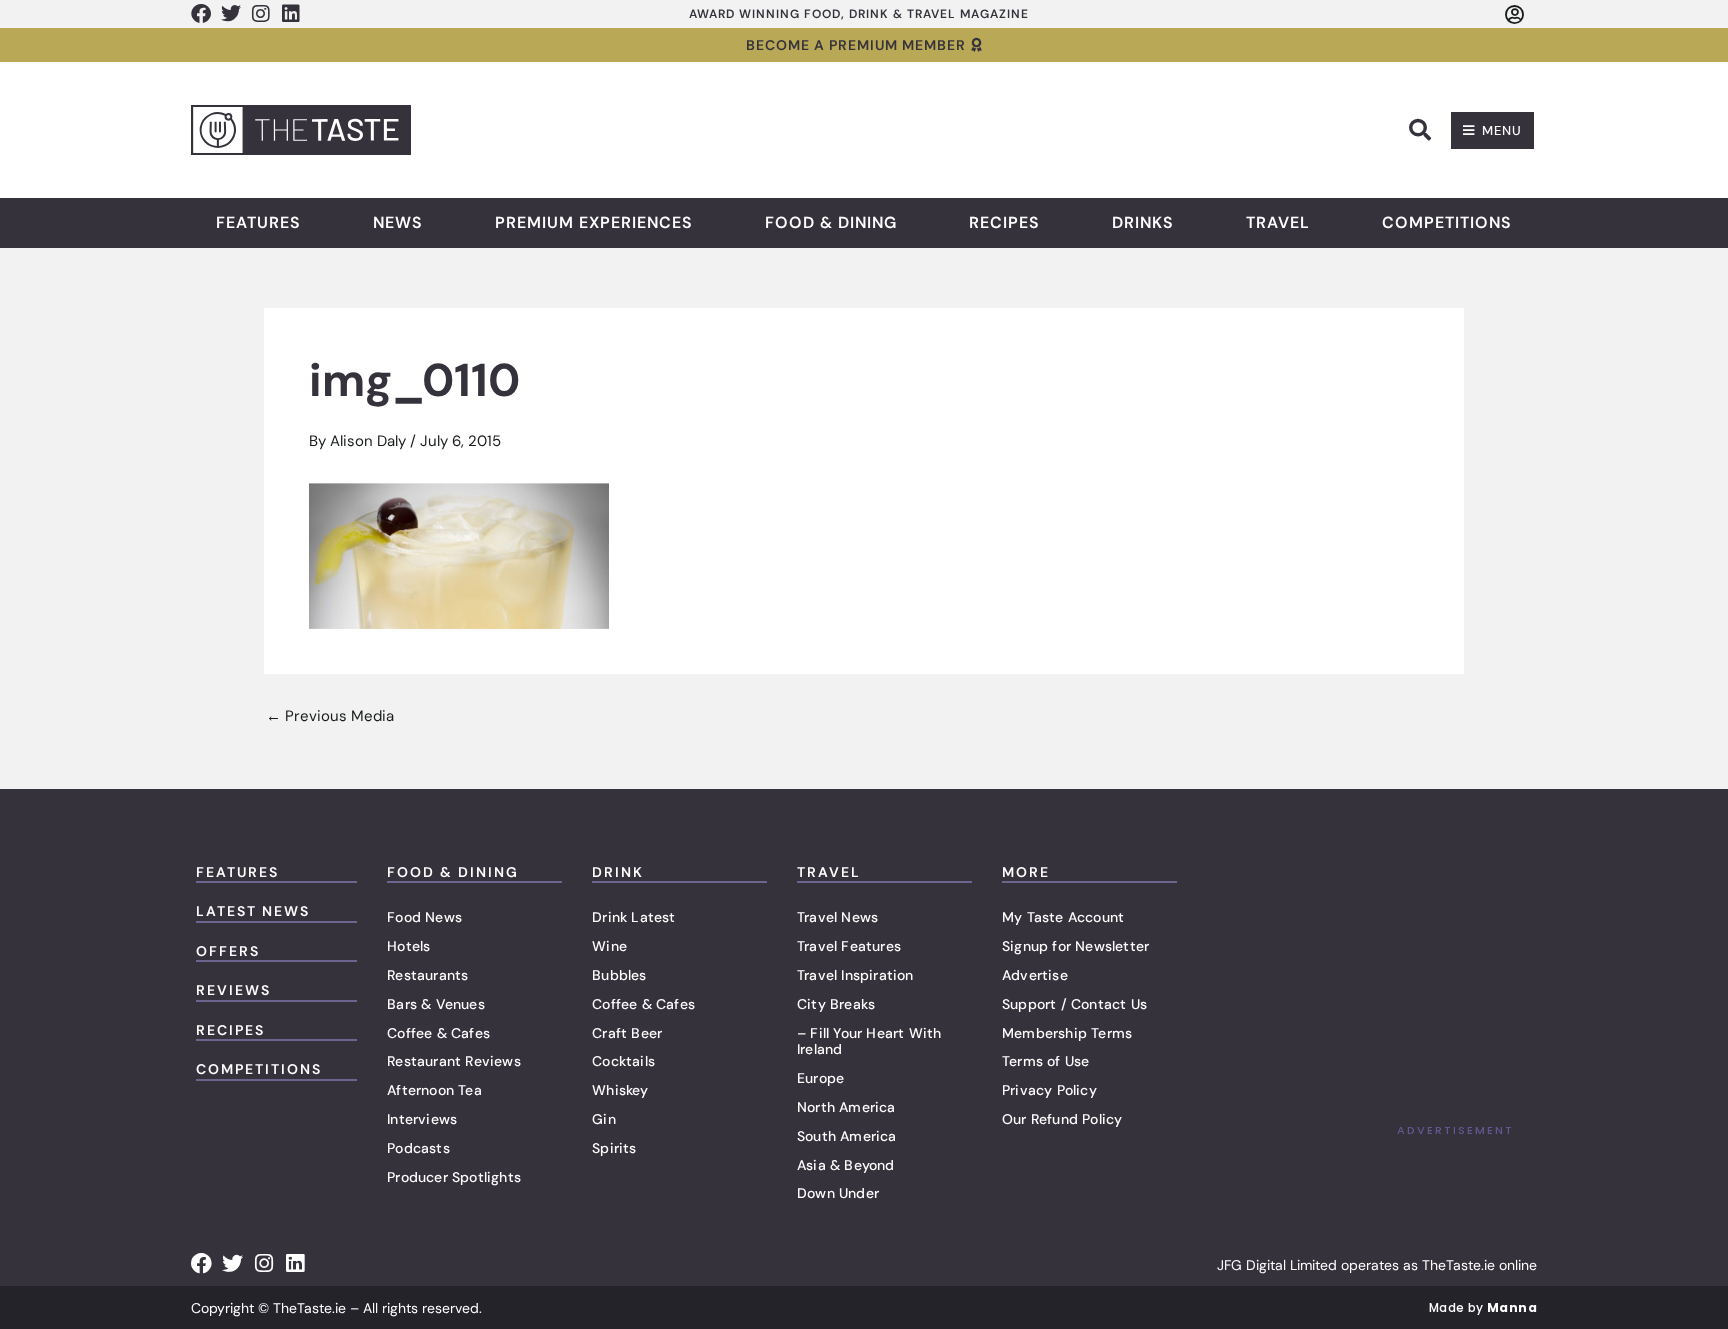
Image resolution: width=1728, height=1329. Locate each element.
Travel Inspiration (855, 975)
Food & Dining (831, 223)
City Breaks (836, 1004)
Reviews (233, 990)
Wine (609, 946)
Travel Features (849, 946)
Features (258, 223)
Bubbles (619, 975)
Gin (604, 1119)
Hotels (408, 946)
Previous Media (330, 716)
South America (847, 1136)
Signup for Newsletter (1075, 946)
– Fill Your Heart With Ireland (869, 1041)
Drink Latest (633, 917)
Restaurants (427, 975)
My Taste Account (1063, 917)
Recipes (1004, 223)
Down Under (838, 1193)
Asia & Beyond (846, 1165)
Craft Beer (627, 1033)
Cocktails (623, 1061)
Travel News (837, 917)
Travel (1278, 223)
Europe (820, 1078)
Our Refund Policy (1062, 1119)
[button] (1420, 130)
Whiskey (620, 1090)
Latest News (253, 911)
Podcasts (418, 1148)
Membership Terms (1067, 1033)
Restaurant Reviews (454, 1061)
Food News (424, 917)
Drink (618, 872)
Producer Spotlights (454, 1177)
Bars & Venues (436, 1004)
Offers (228, 951)
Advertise (1035, 975)
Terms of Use (1045, 1061)
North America (846, 1107)
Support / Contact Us (1074, 1004)
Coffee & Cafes (438, 1033)
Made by (1483, 1307)
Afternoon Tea (434, 1090)
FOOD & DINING (453, 872)
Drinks (1143, 223)
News (398, 223)
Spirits (614, 1148)
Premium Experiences (594, 223)
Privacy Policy (1049, 1090)
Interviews (422, 1119)
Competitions (1447, 223)
